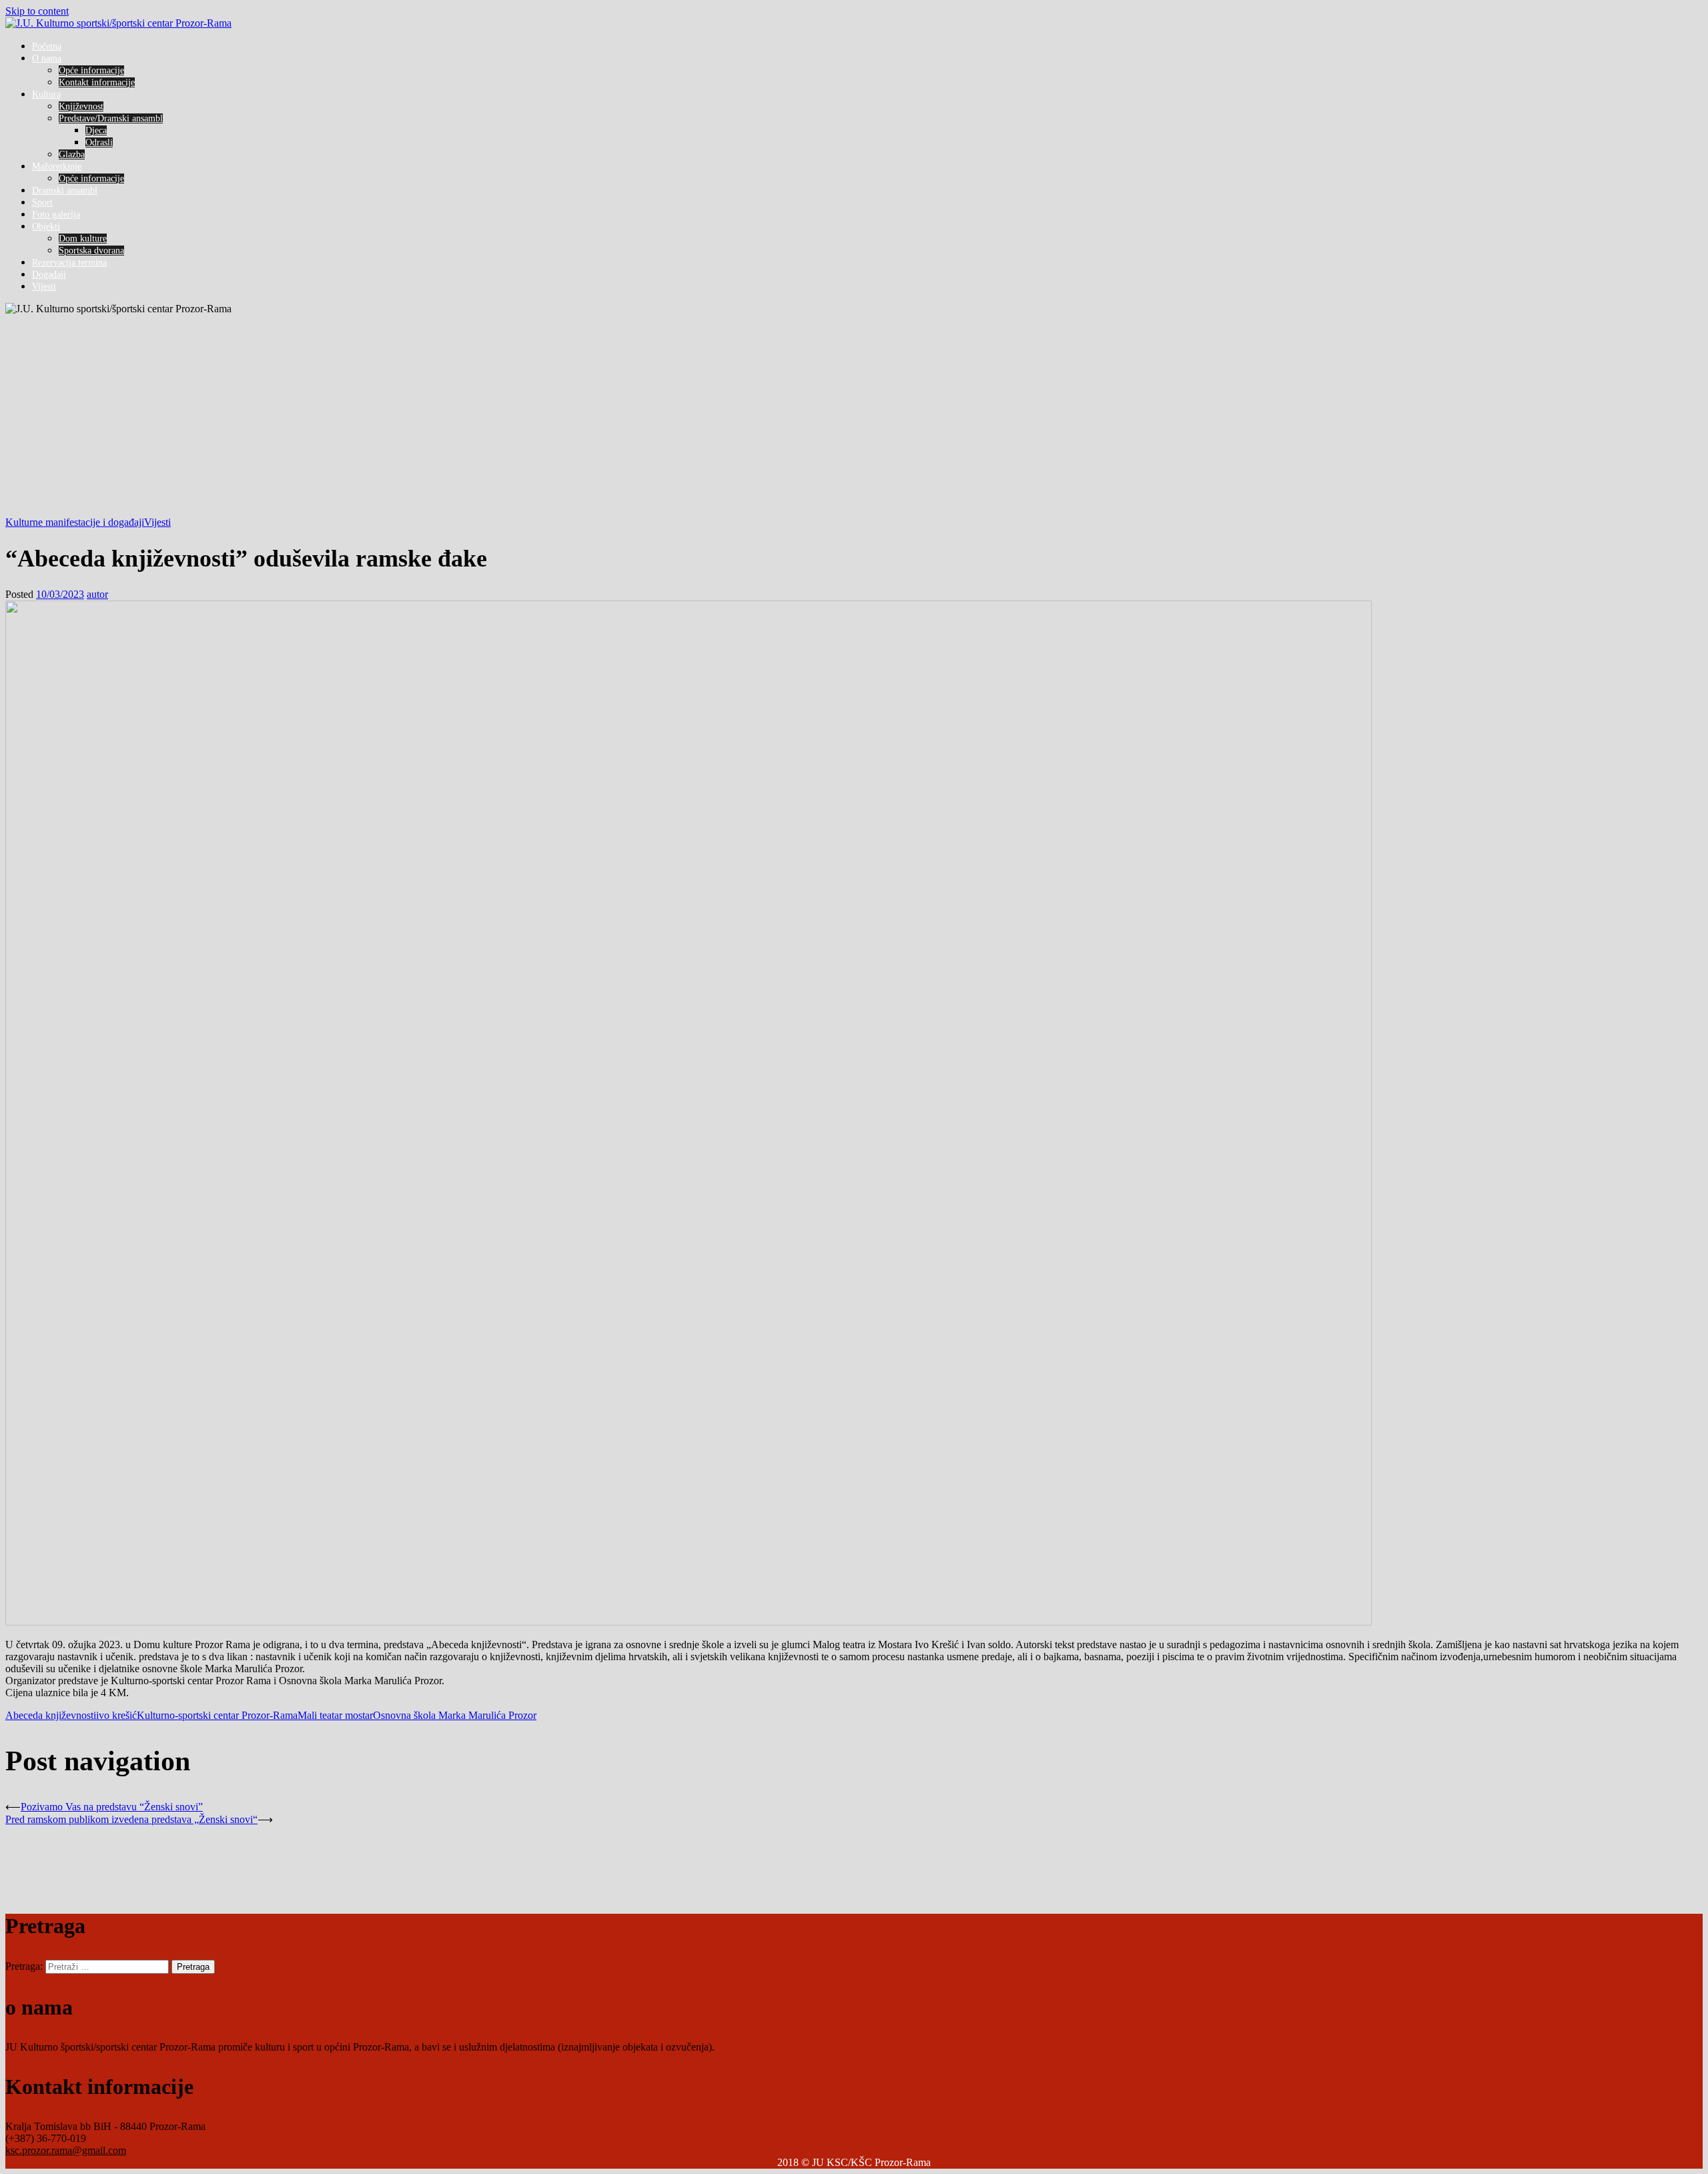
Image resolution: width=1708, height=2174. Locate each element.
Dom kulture (83, 239)
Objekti (46, 227)
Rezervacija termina (69, 263)
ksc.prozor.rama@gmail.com (66, 2150)
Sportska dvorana (91, 251)
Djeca (96, 130)
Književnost (81, 106)
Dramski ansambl (65, 191)
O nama (47, 58)
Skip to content (37, 11)
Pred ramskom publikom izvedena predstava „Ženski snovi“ (131, 1819)
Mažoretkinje (57, 166)
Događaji (49, 275)
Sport (42, 203)
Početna (47, 46)
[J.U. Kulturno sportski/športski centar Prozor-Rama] (118, 23)
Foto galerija (56, 215)
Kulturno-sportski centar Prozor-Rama (217, 1715)
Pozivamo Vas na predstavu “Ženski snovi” (112, 1807)
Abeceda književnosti (51, 1715)
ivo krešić (116, 1715)
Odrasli (99, 142)
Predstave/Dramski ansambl (111, 118)
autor (97, 594)
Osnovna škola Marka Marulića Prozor (455, 1715)
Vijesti (44, 287)
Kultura (46, 94)
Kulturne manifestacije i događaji (75, 522)
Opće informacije (91, 70)
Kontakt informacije (97, 82)
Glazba (72, 154)
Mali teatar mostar (335, 1715)
